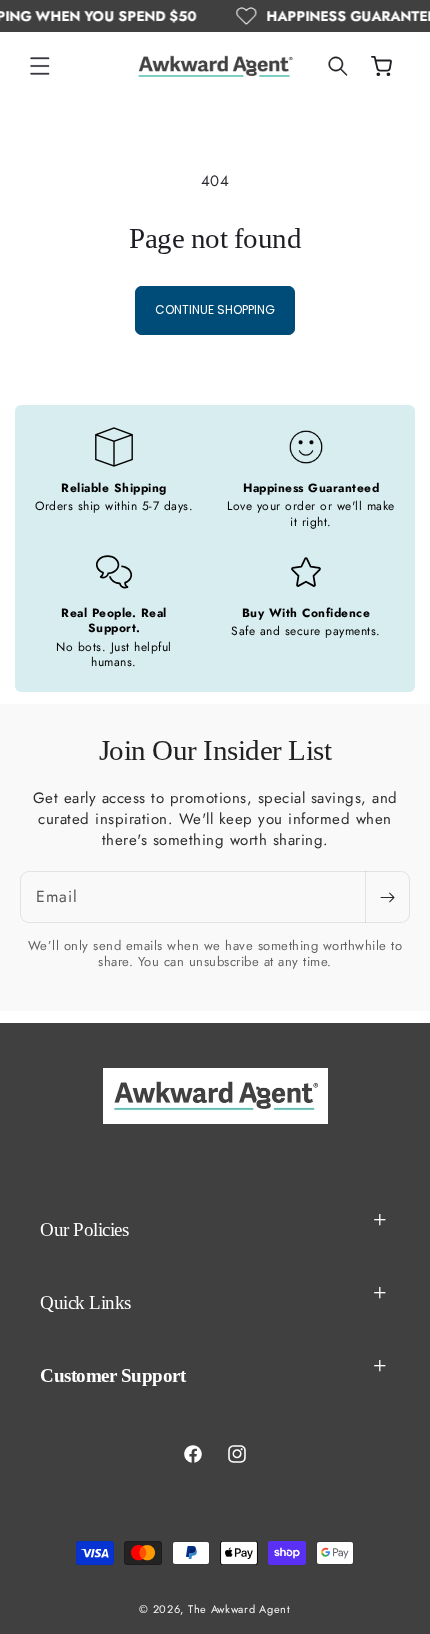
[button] (40, 66)
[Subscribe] (387, 897)
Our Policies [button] (84, 1229)
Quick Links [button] (85, 1302)
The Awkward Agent (239, 1609)
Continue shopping (215, 309)
